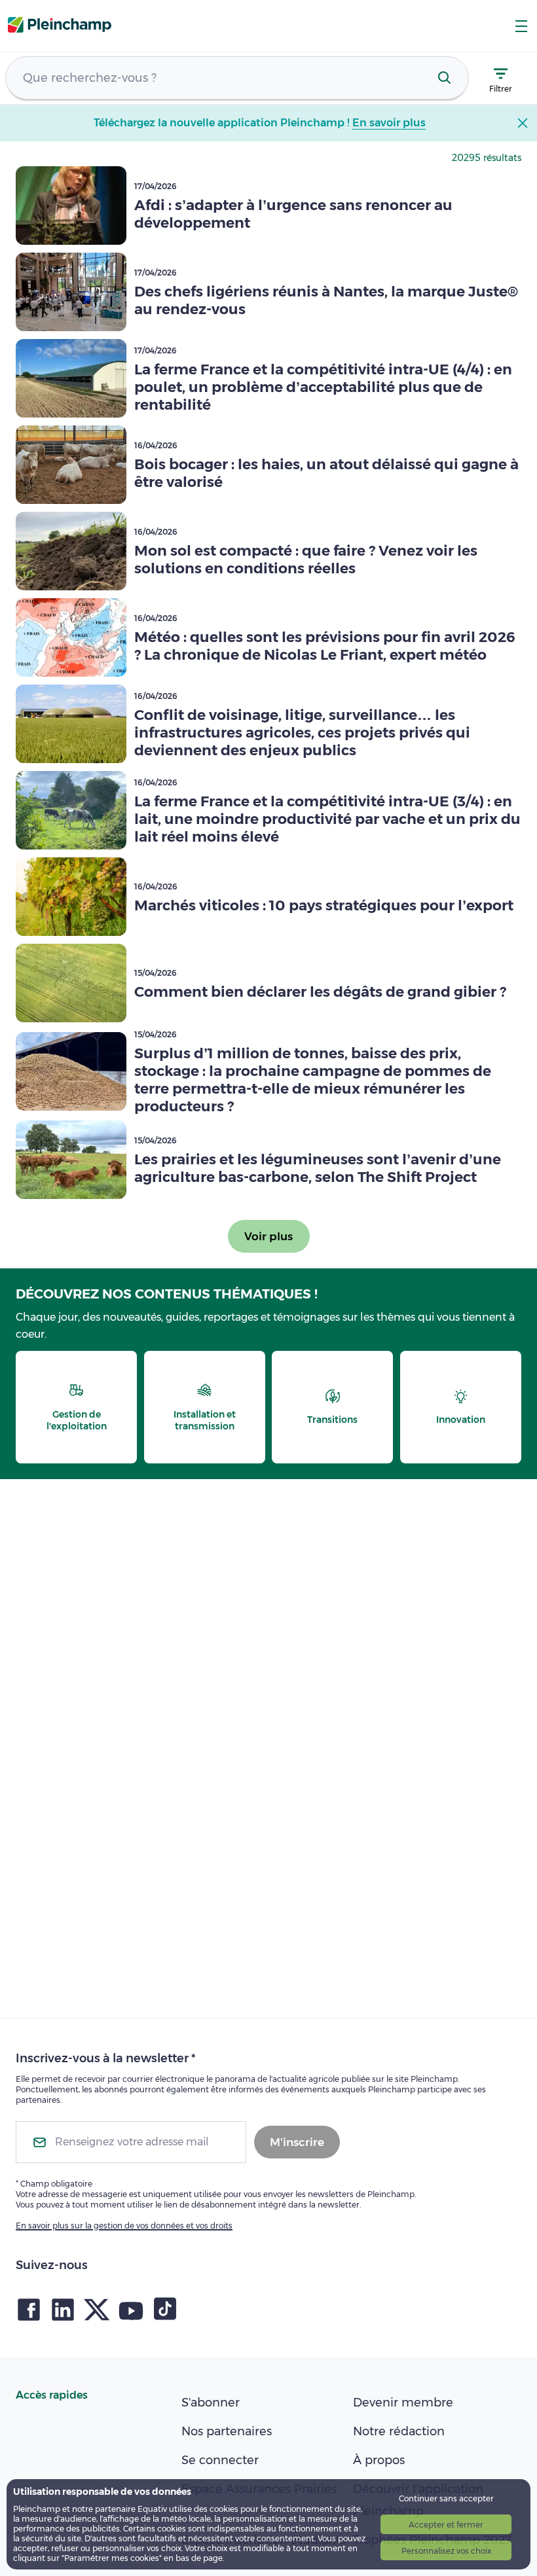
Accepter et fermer (446, 2525)
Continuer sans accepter (446, 2498)
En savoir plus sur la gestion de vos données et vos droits (124, 2226)
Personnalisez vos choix (446, 2551)
